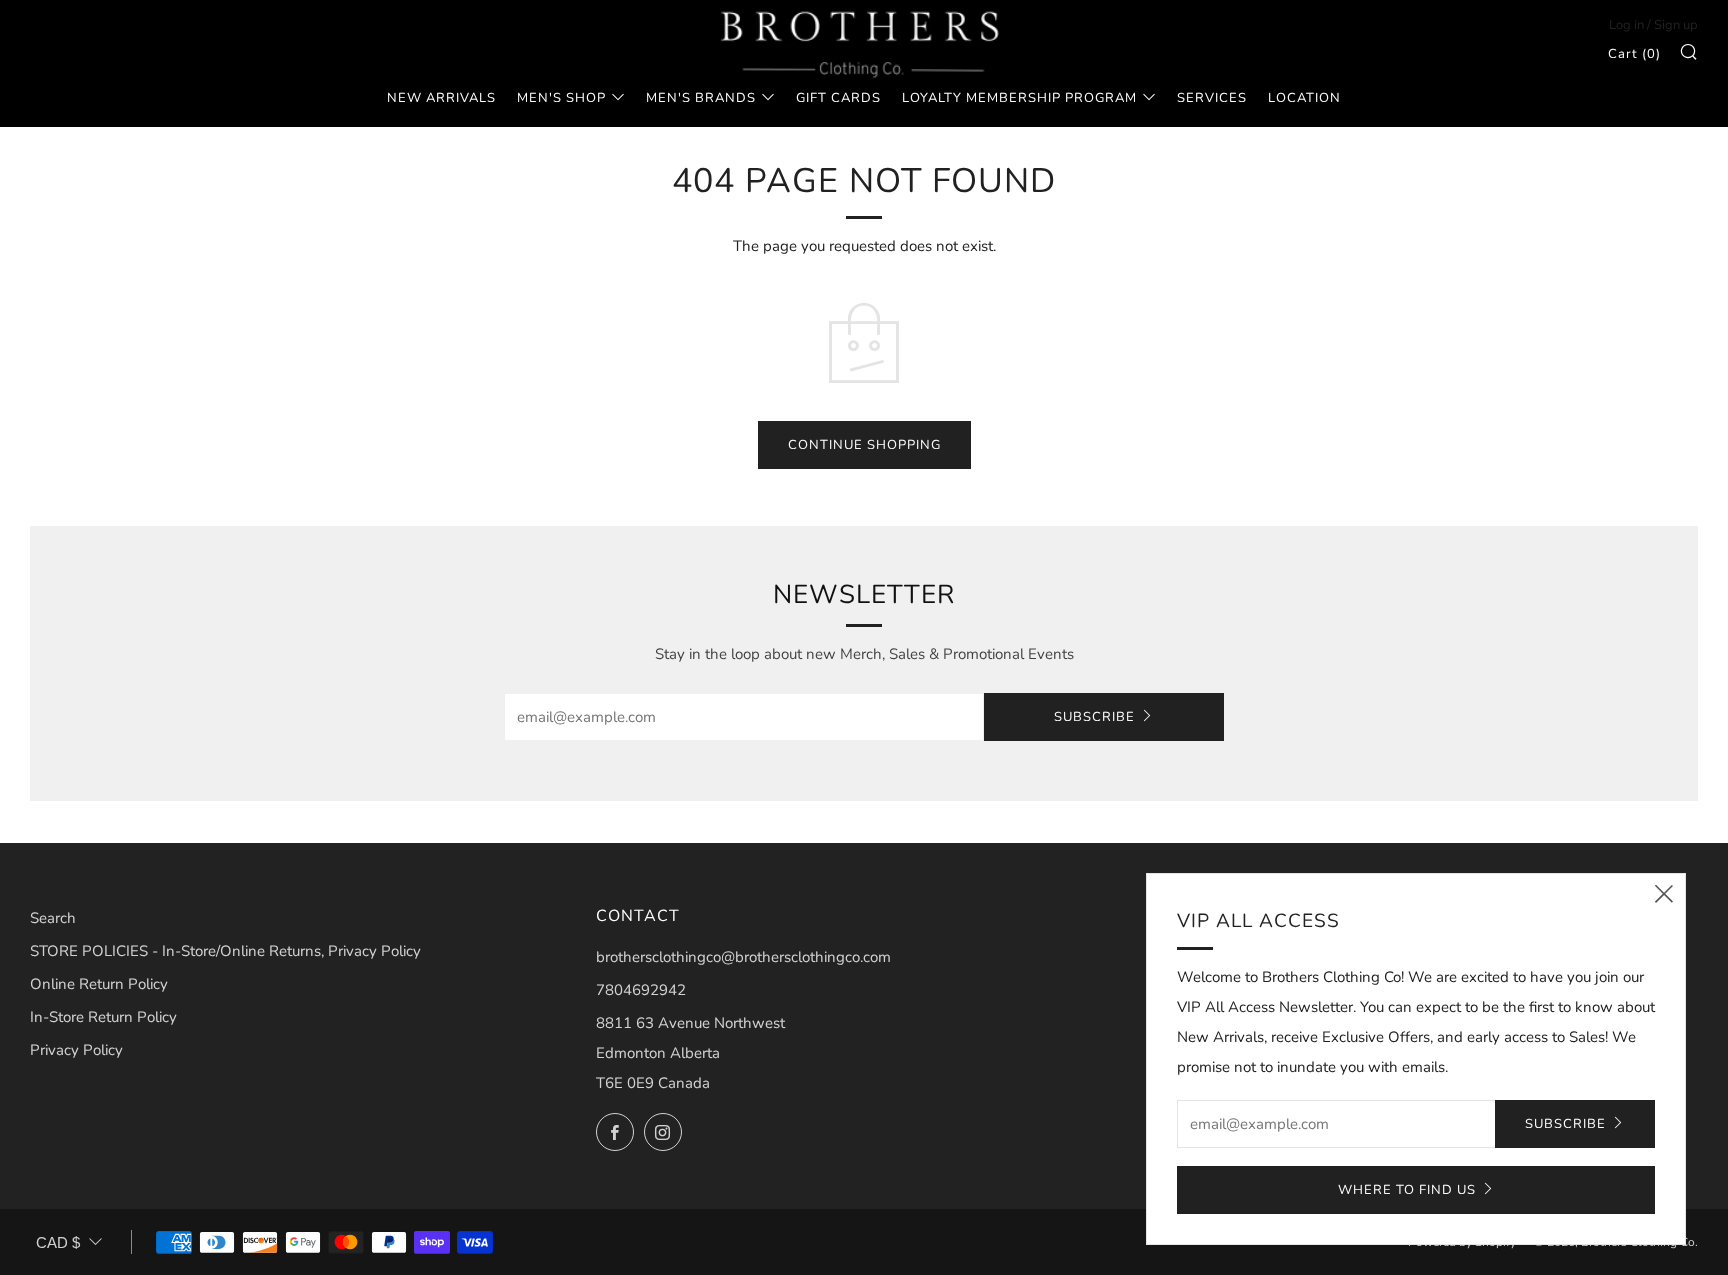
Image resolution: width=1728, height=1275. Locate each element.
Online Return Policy (99, 984)
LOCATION (1304, 98)
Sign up (1676, 25)
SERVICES (1212, 98)
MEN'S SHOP (561, 98)
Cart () (1634, 54)
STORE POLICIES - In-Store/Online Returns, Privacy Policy (225, 951)
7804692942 (641, 990)
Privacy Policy (76, 1050)
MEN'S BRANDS (701, 98)
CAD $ (58, 1242)
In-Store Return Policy (103, 1017)
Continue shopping (864, 445)
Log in (1626, 25)
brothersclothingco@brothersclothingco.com (743, 957)
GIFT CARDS (838, 98)
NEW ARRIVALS (441, 98)
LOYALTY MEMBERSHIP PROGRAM (1019, 98)
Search (53, 918)
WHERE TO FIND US (1407, 1190)
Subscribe (1094, 717)
